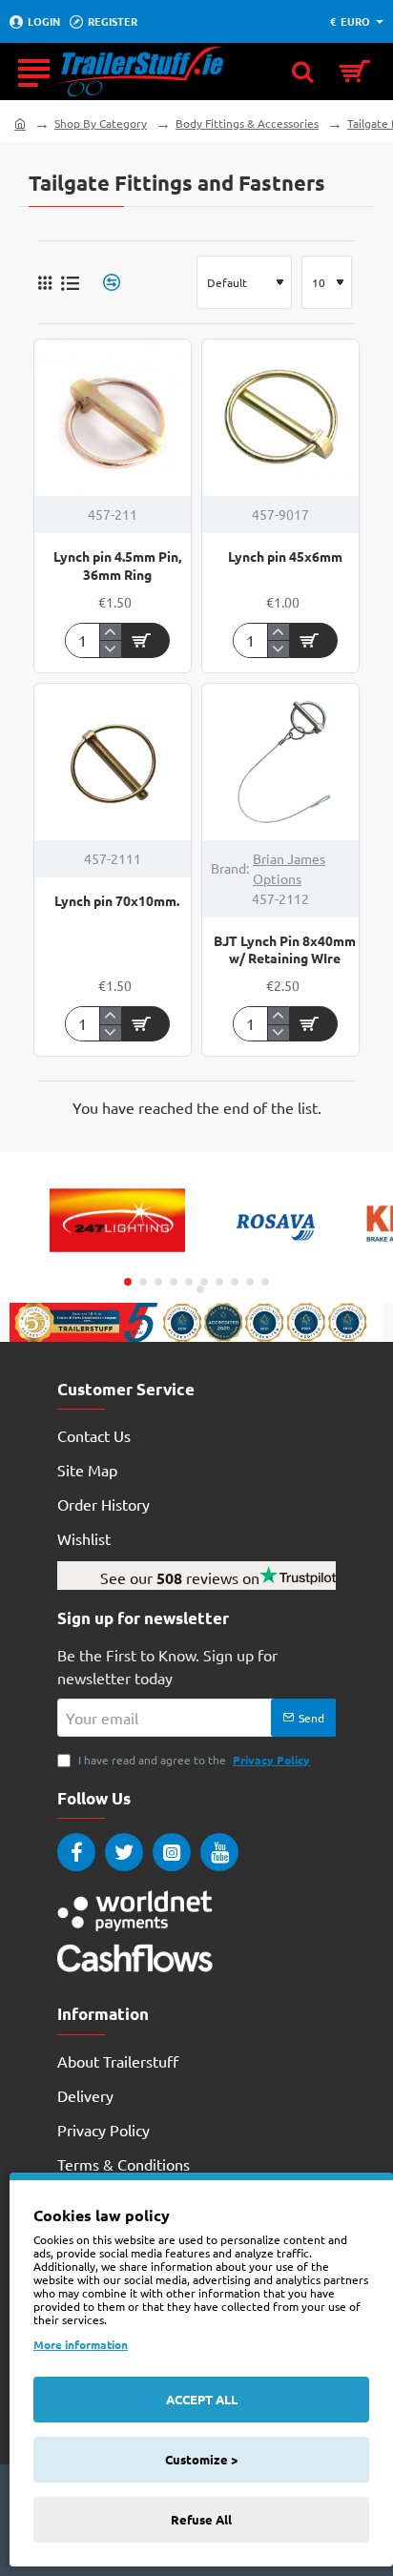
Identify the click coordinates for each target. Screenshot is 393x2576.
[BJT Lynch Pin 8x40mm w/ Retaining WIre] (280, 762)
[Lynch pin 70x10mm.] (113, 762)
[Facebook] (76, 1852)
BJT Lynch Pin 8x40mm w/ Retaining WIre (285, 949)
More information (81, 2344)
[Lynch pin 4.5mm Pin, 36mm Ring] (113, 418)
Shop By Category (101, 123)
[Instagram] (172, 1852)
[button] (146, 640)
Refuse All (201, 2519)
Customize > (201, 2459)
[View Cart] (355, 72)
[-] (110, 649)
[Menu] (33, 72)
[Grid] (45, 282)
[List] (70, 283)
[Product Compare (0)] (104, 283)
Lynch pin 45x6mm (285, 556)
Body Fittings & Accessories (247, 123)
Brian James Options (289, 868)
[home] (20, 123)
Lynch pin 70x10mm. (117, 900)
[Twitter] (124, 1852)
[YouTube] (219, 1852)
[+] (110, 632)
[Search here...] (302, 72)
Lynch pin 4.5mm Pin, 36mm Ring (117, 565)
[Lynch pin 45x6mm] (280, 418)
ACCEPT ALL (202, 2399)
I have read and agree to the (193, 1760)
